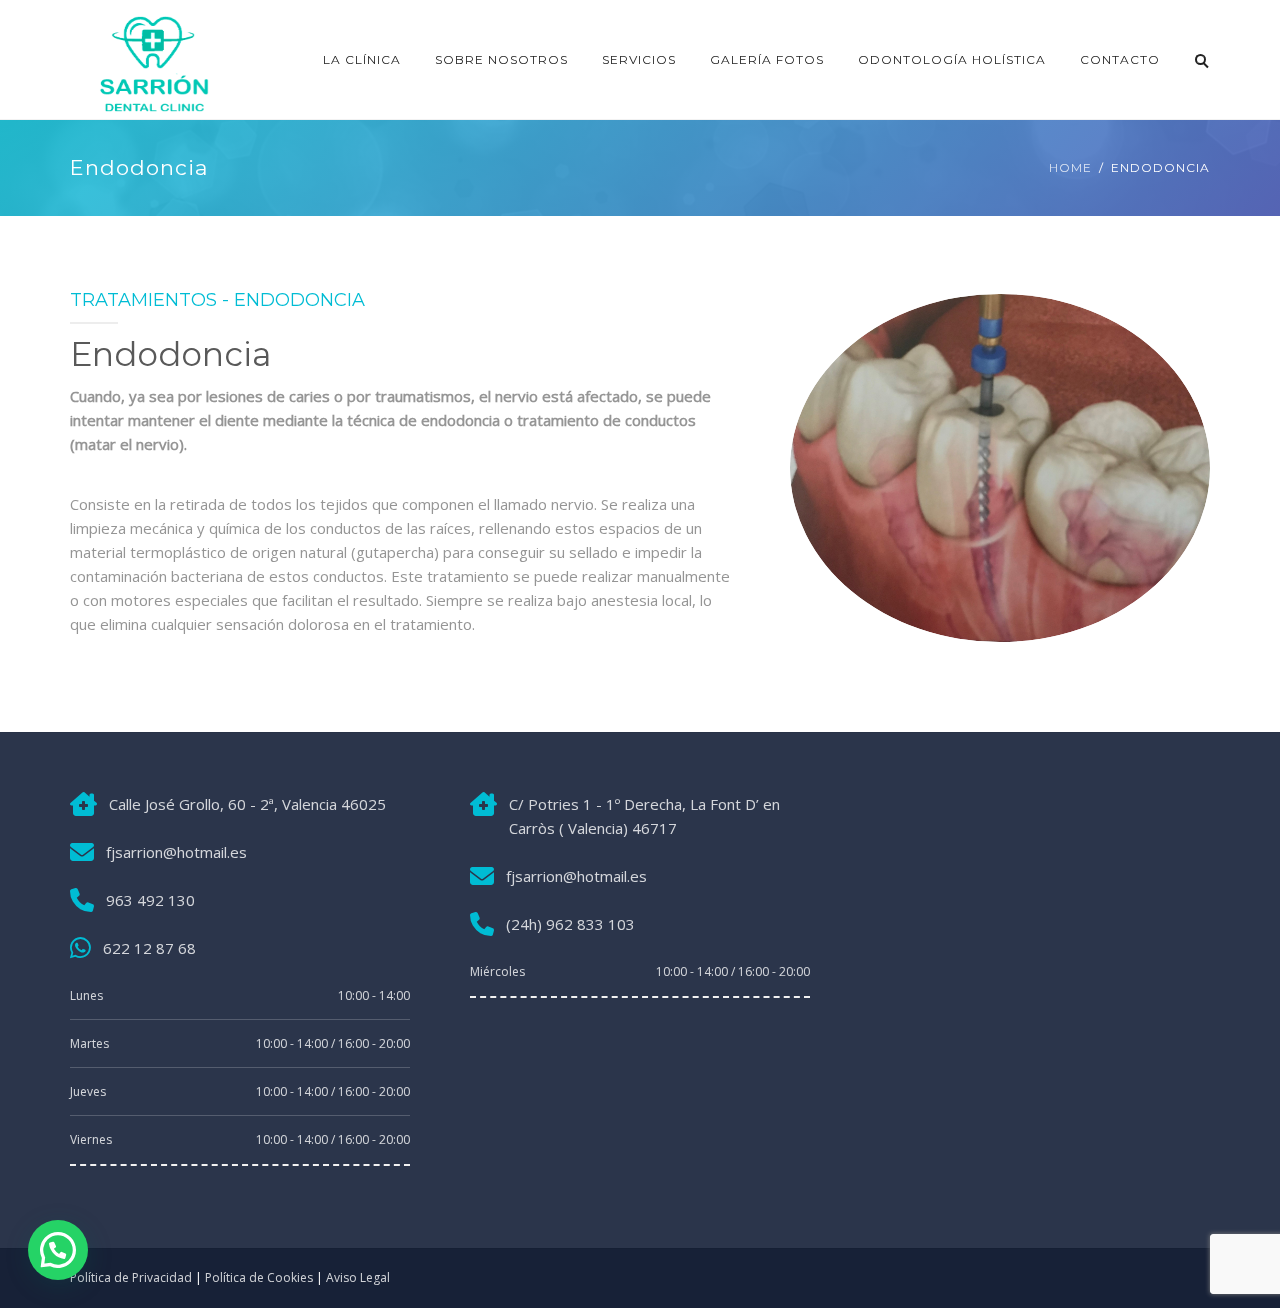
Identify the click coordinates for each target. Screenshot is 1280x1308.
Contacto (1120, 59)
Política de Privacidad (131, 1277)
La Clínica (362, 59)
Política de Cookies (259, 1277)
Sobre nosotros (501, 59)
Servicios (639, 59)
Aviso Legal (358, 1277)
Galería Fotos (767, 59)
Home (1070, 167)
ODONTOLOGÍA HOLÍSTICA (952, 59)
